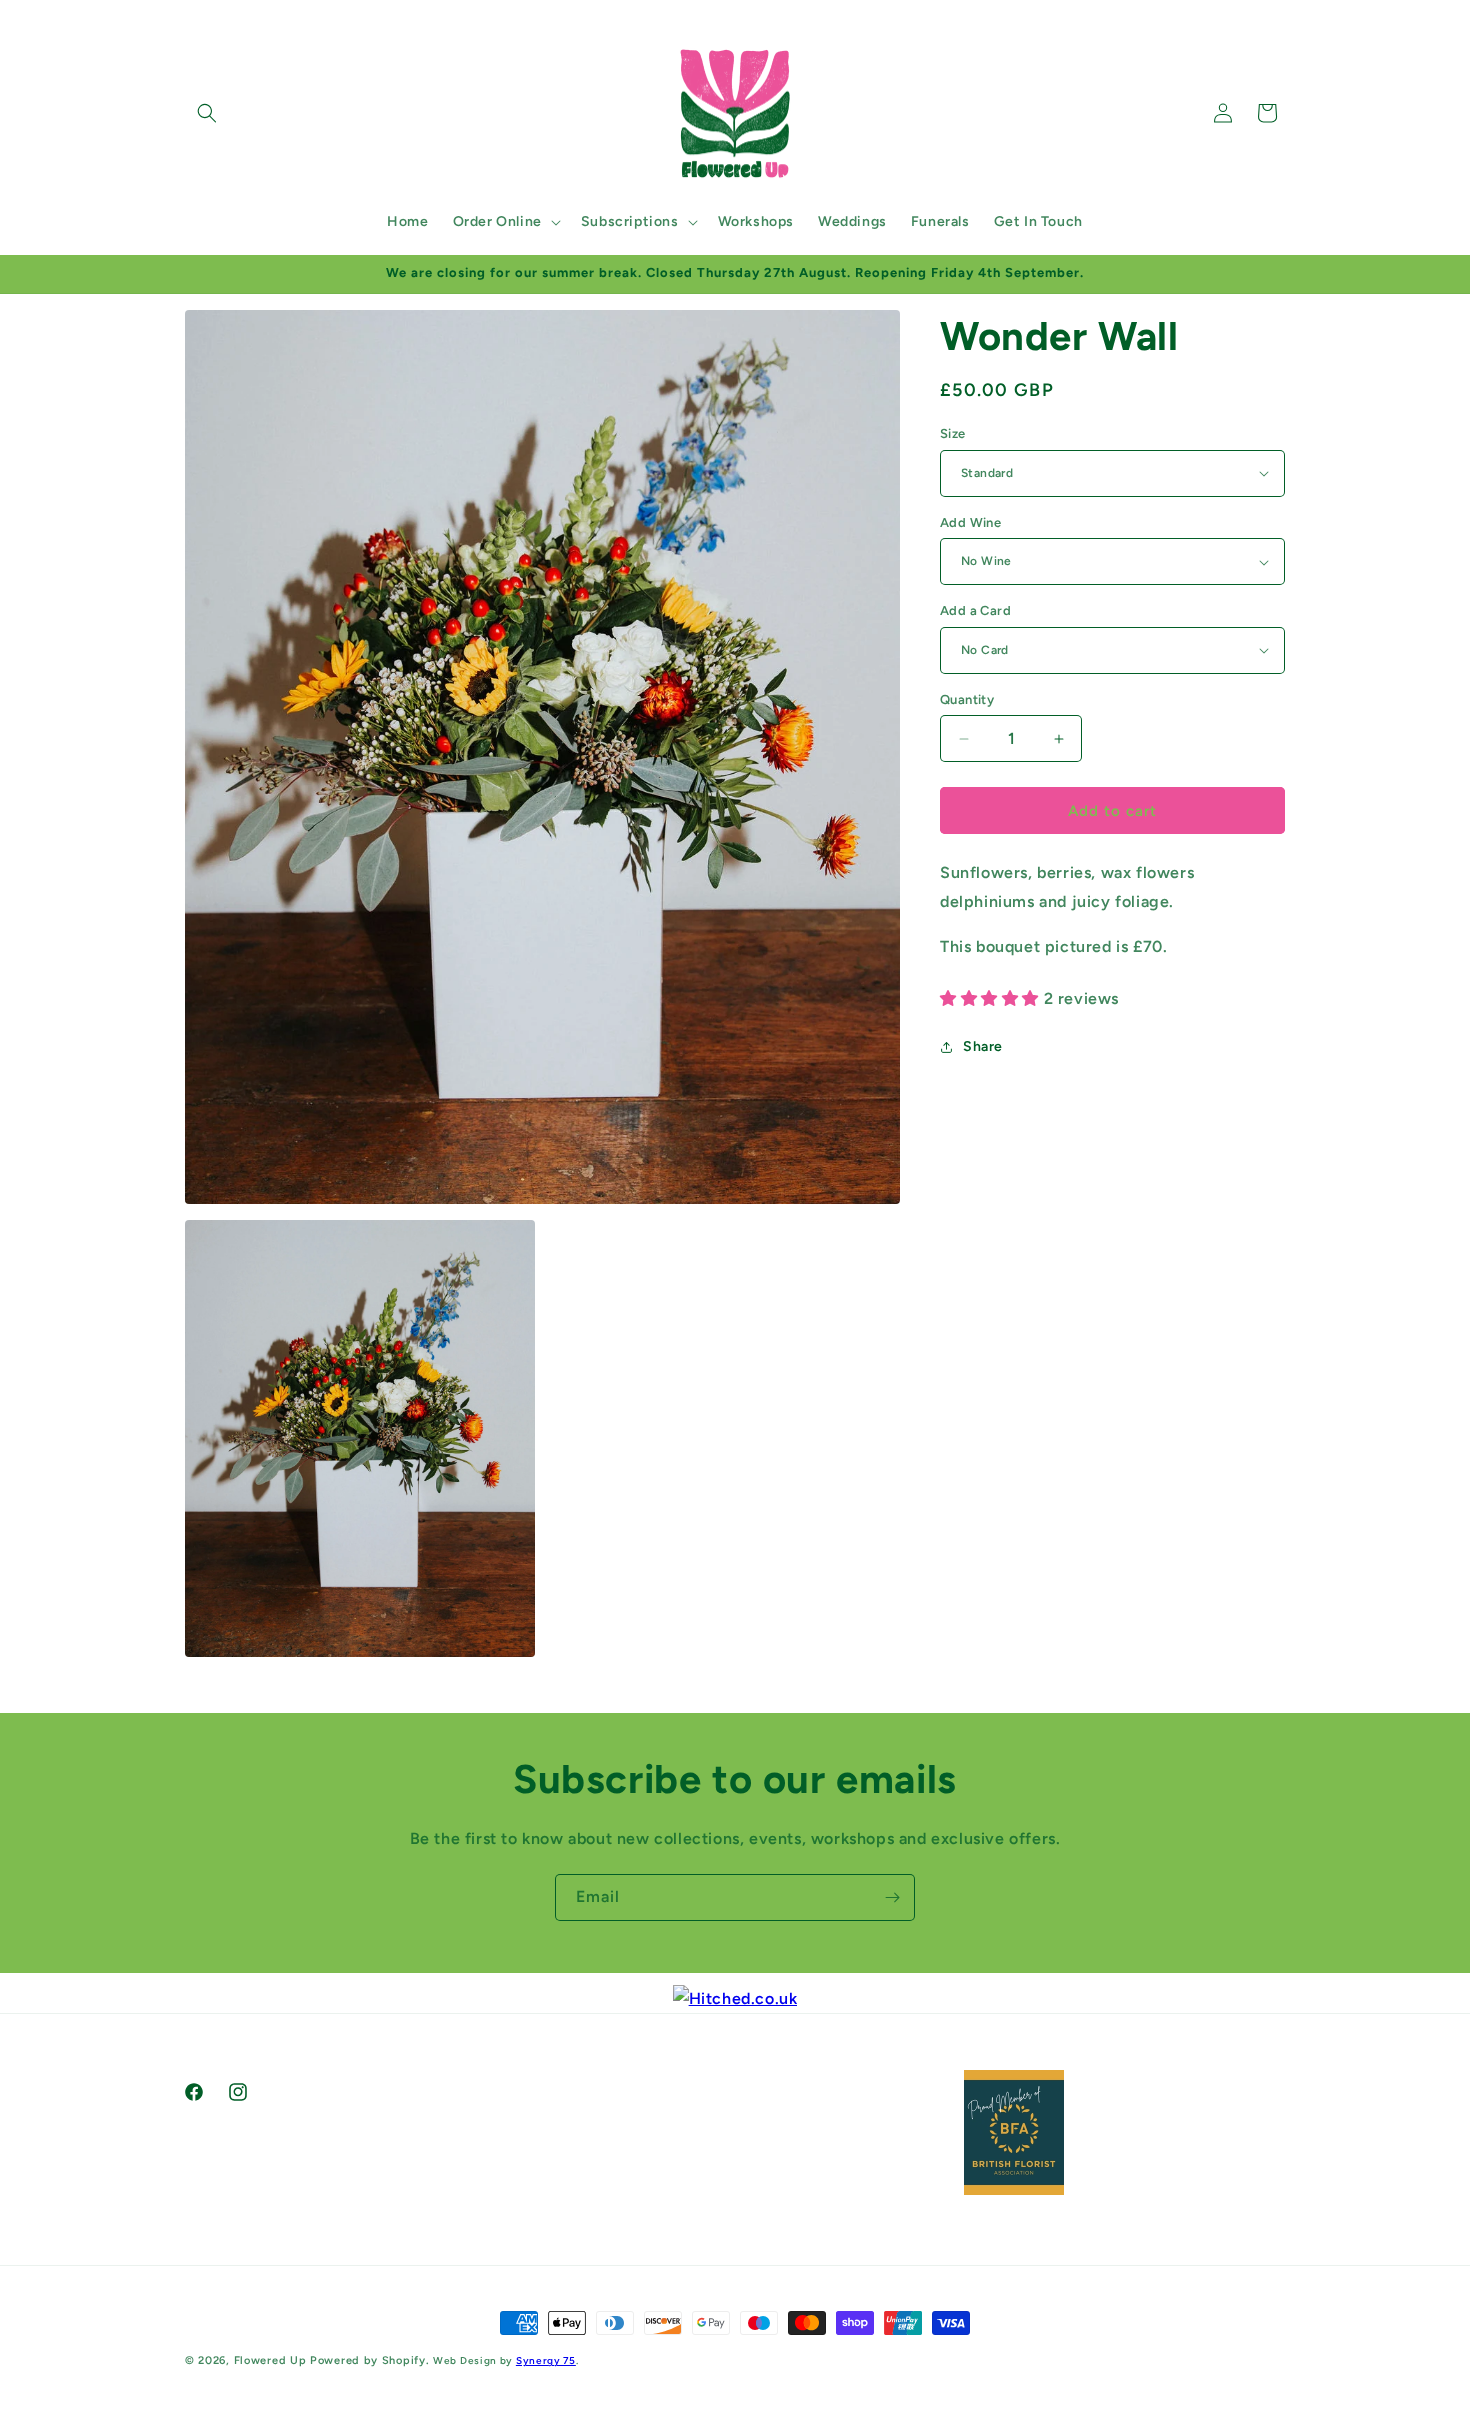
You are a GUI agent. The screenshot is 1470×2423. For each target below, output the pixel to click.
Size (953, 433)
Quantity (967, 699)
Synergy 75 (546, 2360)
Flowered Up (270, 2360)
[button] (207, 113)
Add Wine (970, 522)
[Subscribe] (892, 1897)
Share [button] (983, 1046)
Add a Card (975, 610)
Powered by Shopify (368, 2360)
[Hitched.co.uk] (735, 1998)
